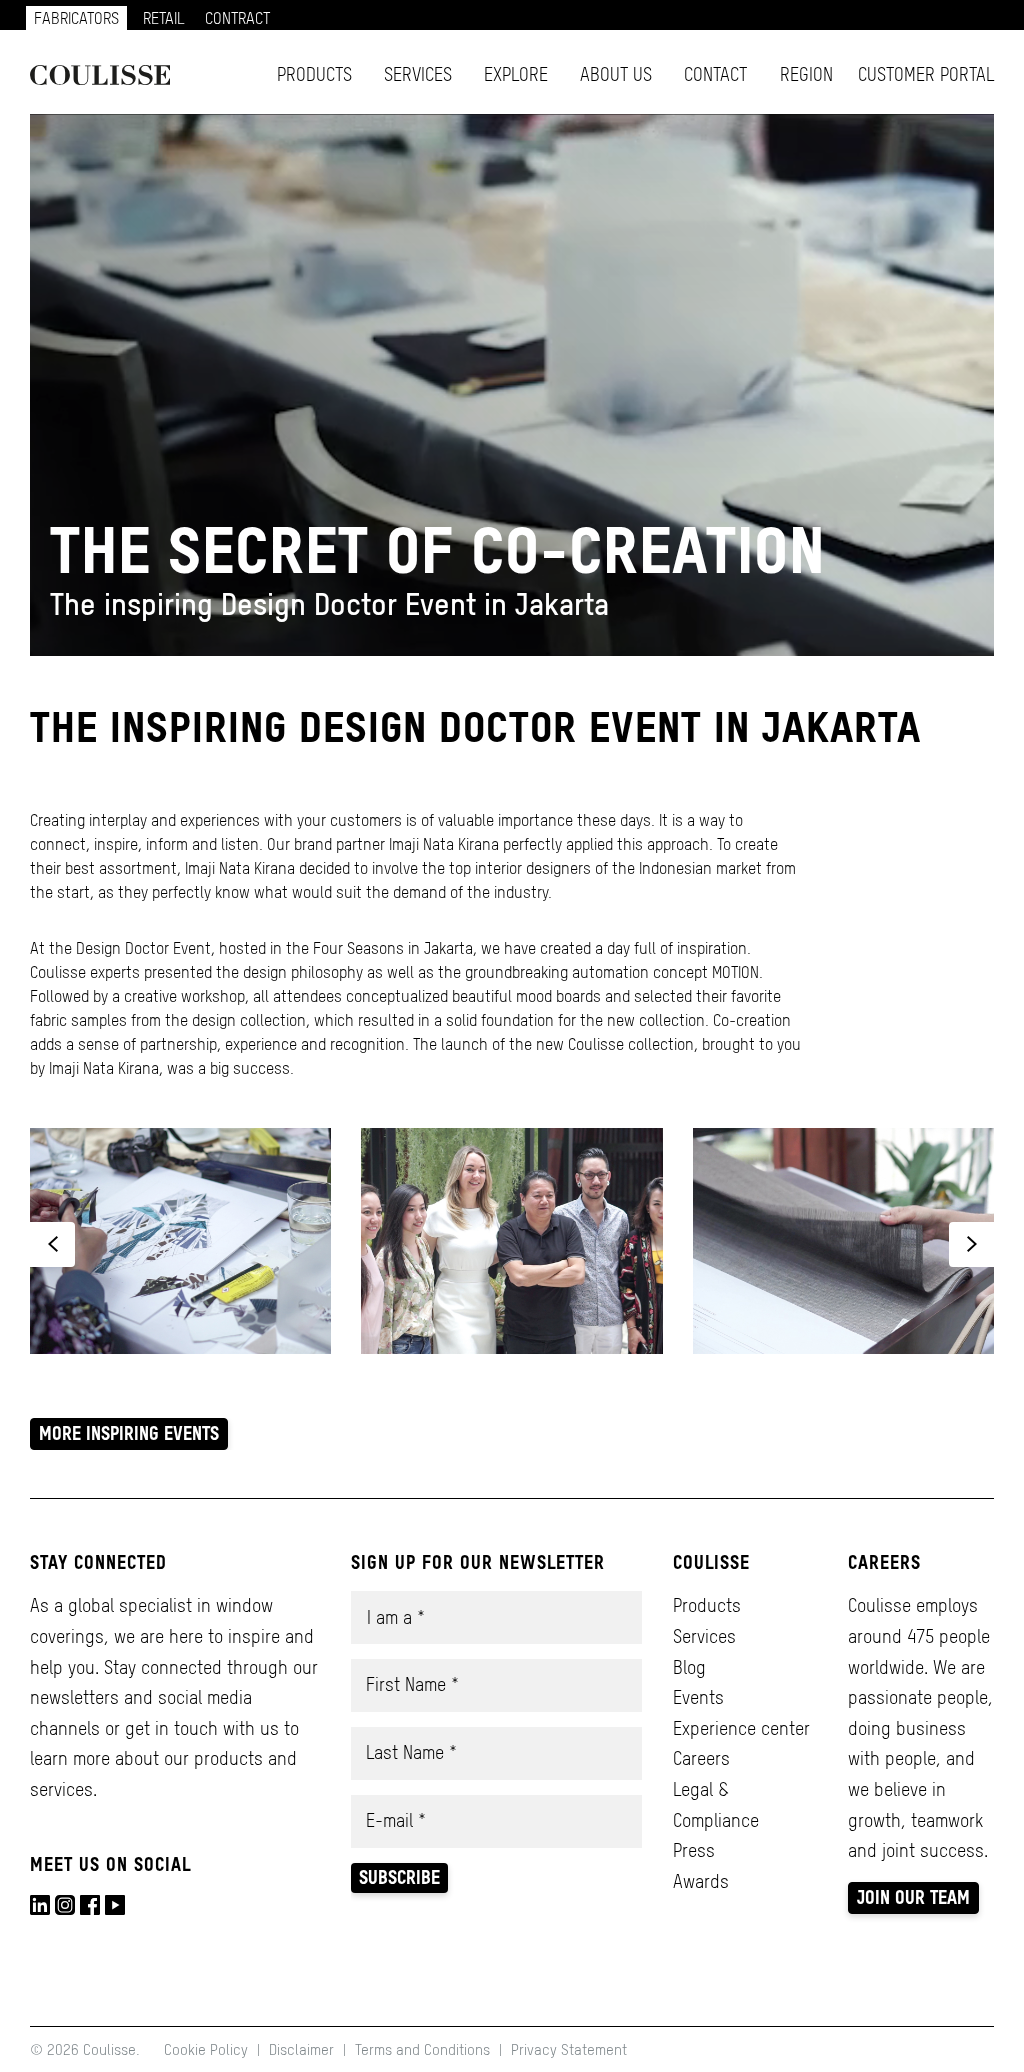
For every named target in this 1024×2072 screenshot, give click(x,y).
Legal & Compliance (716, 1805)
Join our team (913, 1897)
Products (314, 74)
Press (694, 1850)
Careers (701, 1758)
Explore (516, 74)
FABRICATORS (76, 18)
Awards (701, 1881)
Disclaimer (301, 2049)
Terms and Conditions (422, 2049)
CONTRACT (237, 18)
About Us (616, 74)
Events (698, 1697)
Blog (689, 1667)
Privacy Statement (569, 2049)
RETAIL (164, 18)
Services (418, 74)
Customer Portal (926, 74)
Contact (715, 74)
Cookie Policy (208, 2049)
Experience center (741, 1728)
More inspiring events (129, 1433)
